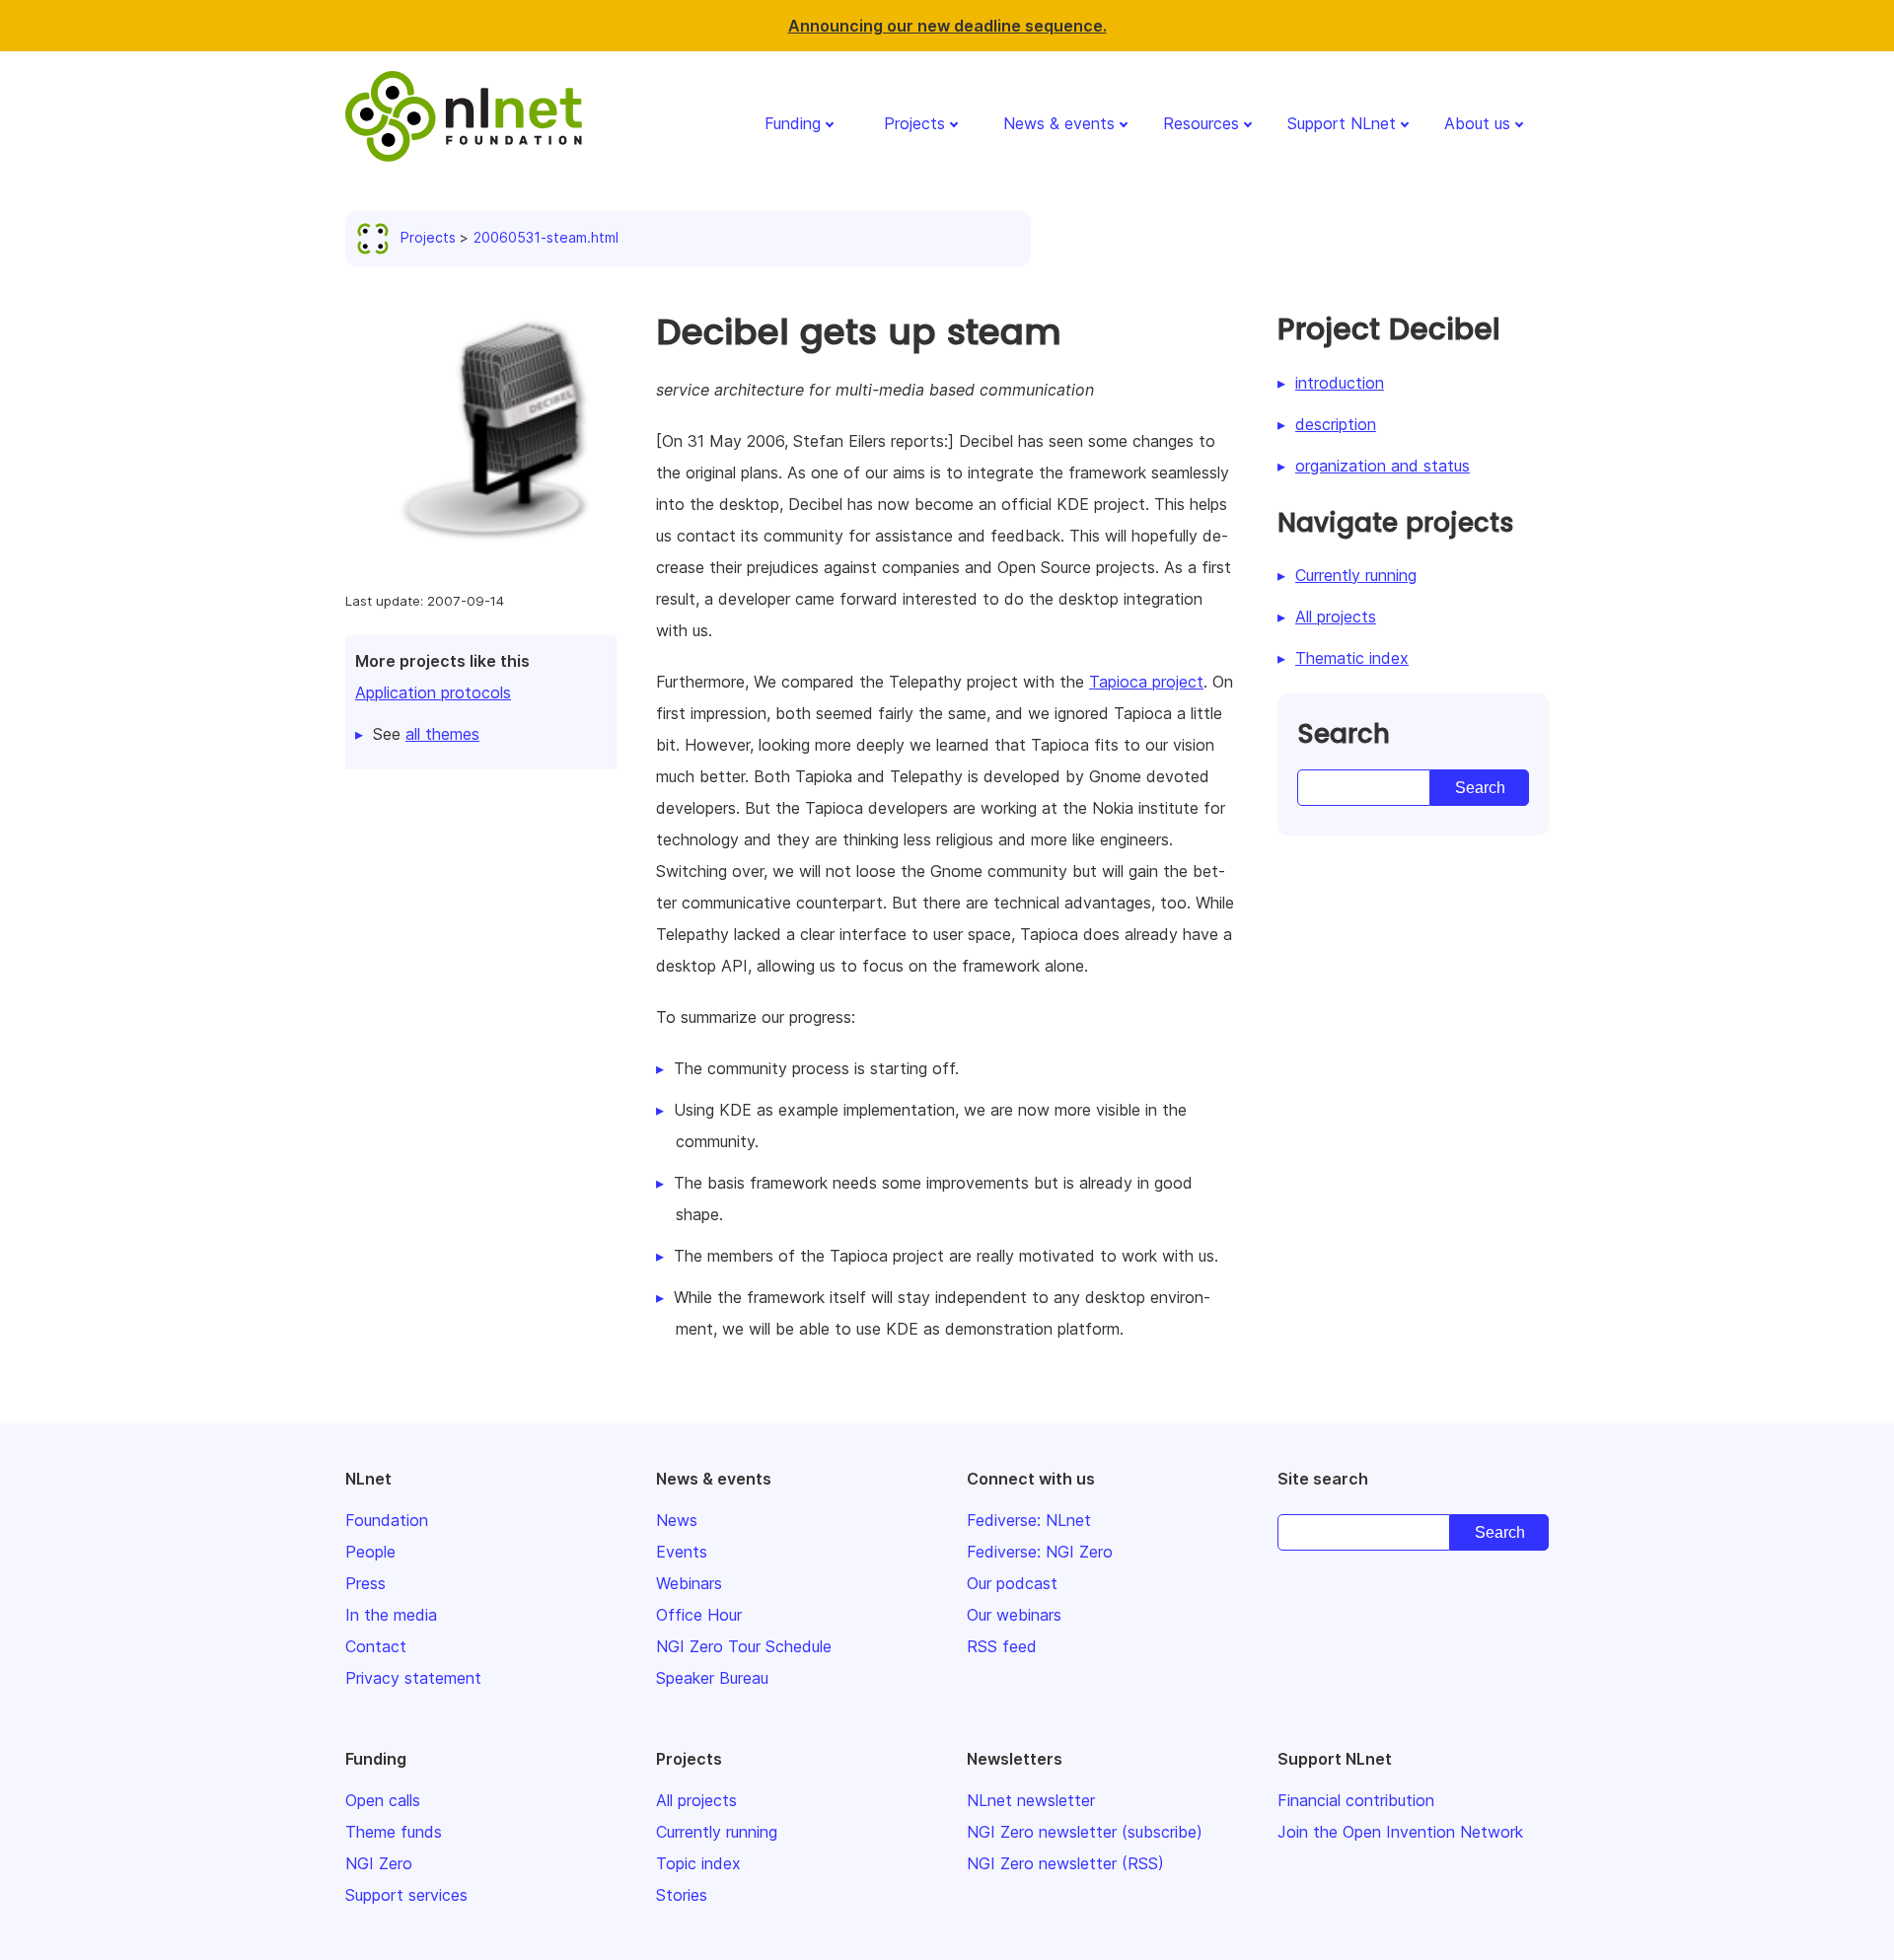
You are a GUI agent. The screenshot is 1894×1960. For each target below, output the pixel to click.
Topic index (698, 1863)
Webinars (689, 1583)
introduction (1340, 383)
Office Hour (699, 1615)
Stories (682, 1895)
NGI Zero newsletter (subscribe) (1085, 1832)
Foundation (387, 1520)
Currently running (1356, 575)
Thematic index (1352, 658)
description (1336, 424)
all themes (442, 734)
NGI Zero (379, 1863)
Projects (914, 123)
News (677, 1520)
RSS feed (1002, 1646)
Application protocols (433, 692)
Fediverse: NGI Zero (1040, 1552)
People (370, 1552)
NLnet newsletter (1031, 1800)
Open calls (383, 1800)
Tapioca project (1146, 682)
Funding (793, 123)
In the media (391, 1615)
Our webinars (1014, 1615)
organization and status (1383, 466)
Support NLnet (1342, 123)
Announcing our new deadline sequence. (947, 26)
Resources (1201, 123)
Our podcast (1012, 1583)
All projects (1336, 617)
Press (365, 1583)
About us (1477, 123)
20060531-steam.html (546, 237)
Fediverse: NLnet (1029, 1520)
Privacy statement (413, 1678)
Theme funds (394, 1832)
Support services (406, 1895)
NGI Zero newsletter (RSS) (1065, 1863)
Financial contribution (1356, 1800)
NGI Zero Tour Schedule (744, 1646)
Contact (376, 1646)
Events (682, 1552)
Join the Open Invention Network (1400, 1832)
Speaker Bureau (712, 1678)
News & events (1059, 123)
